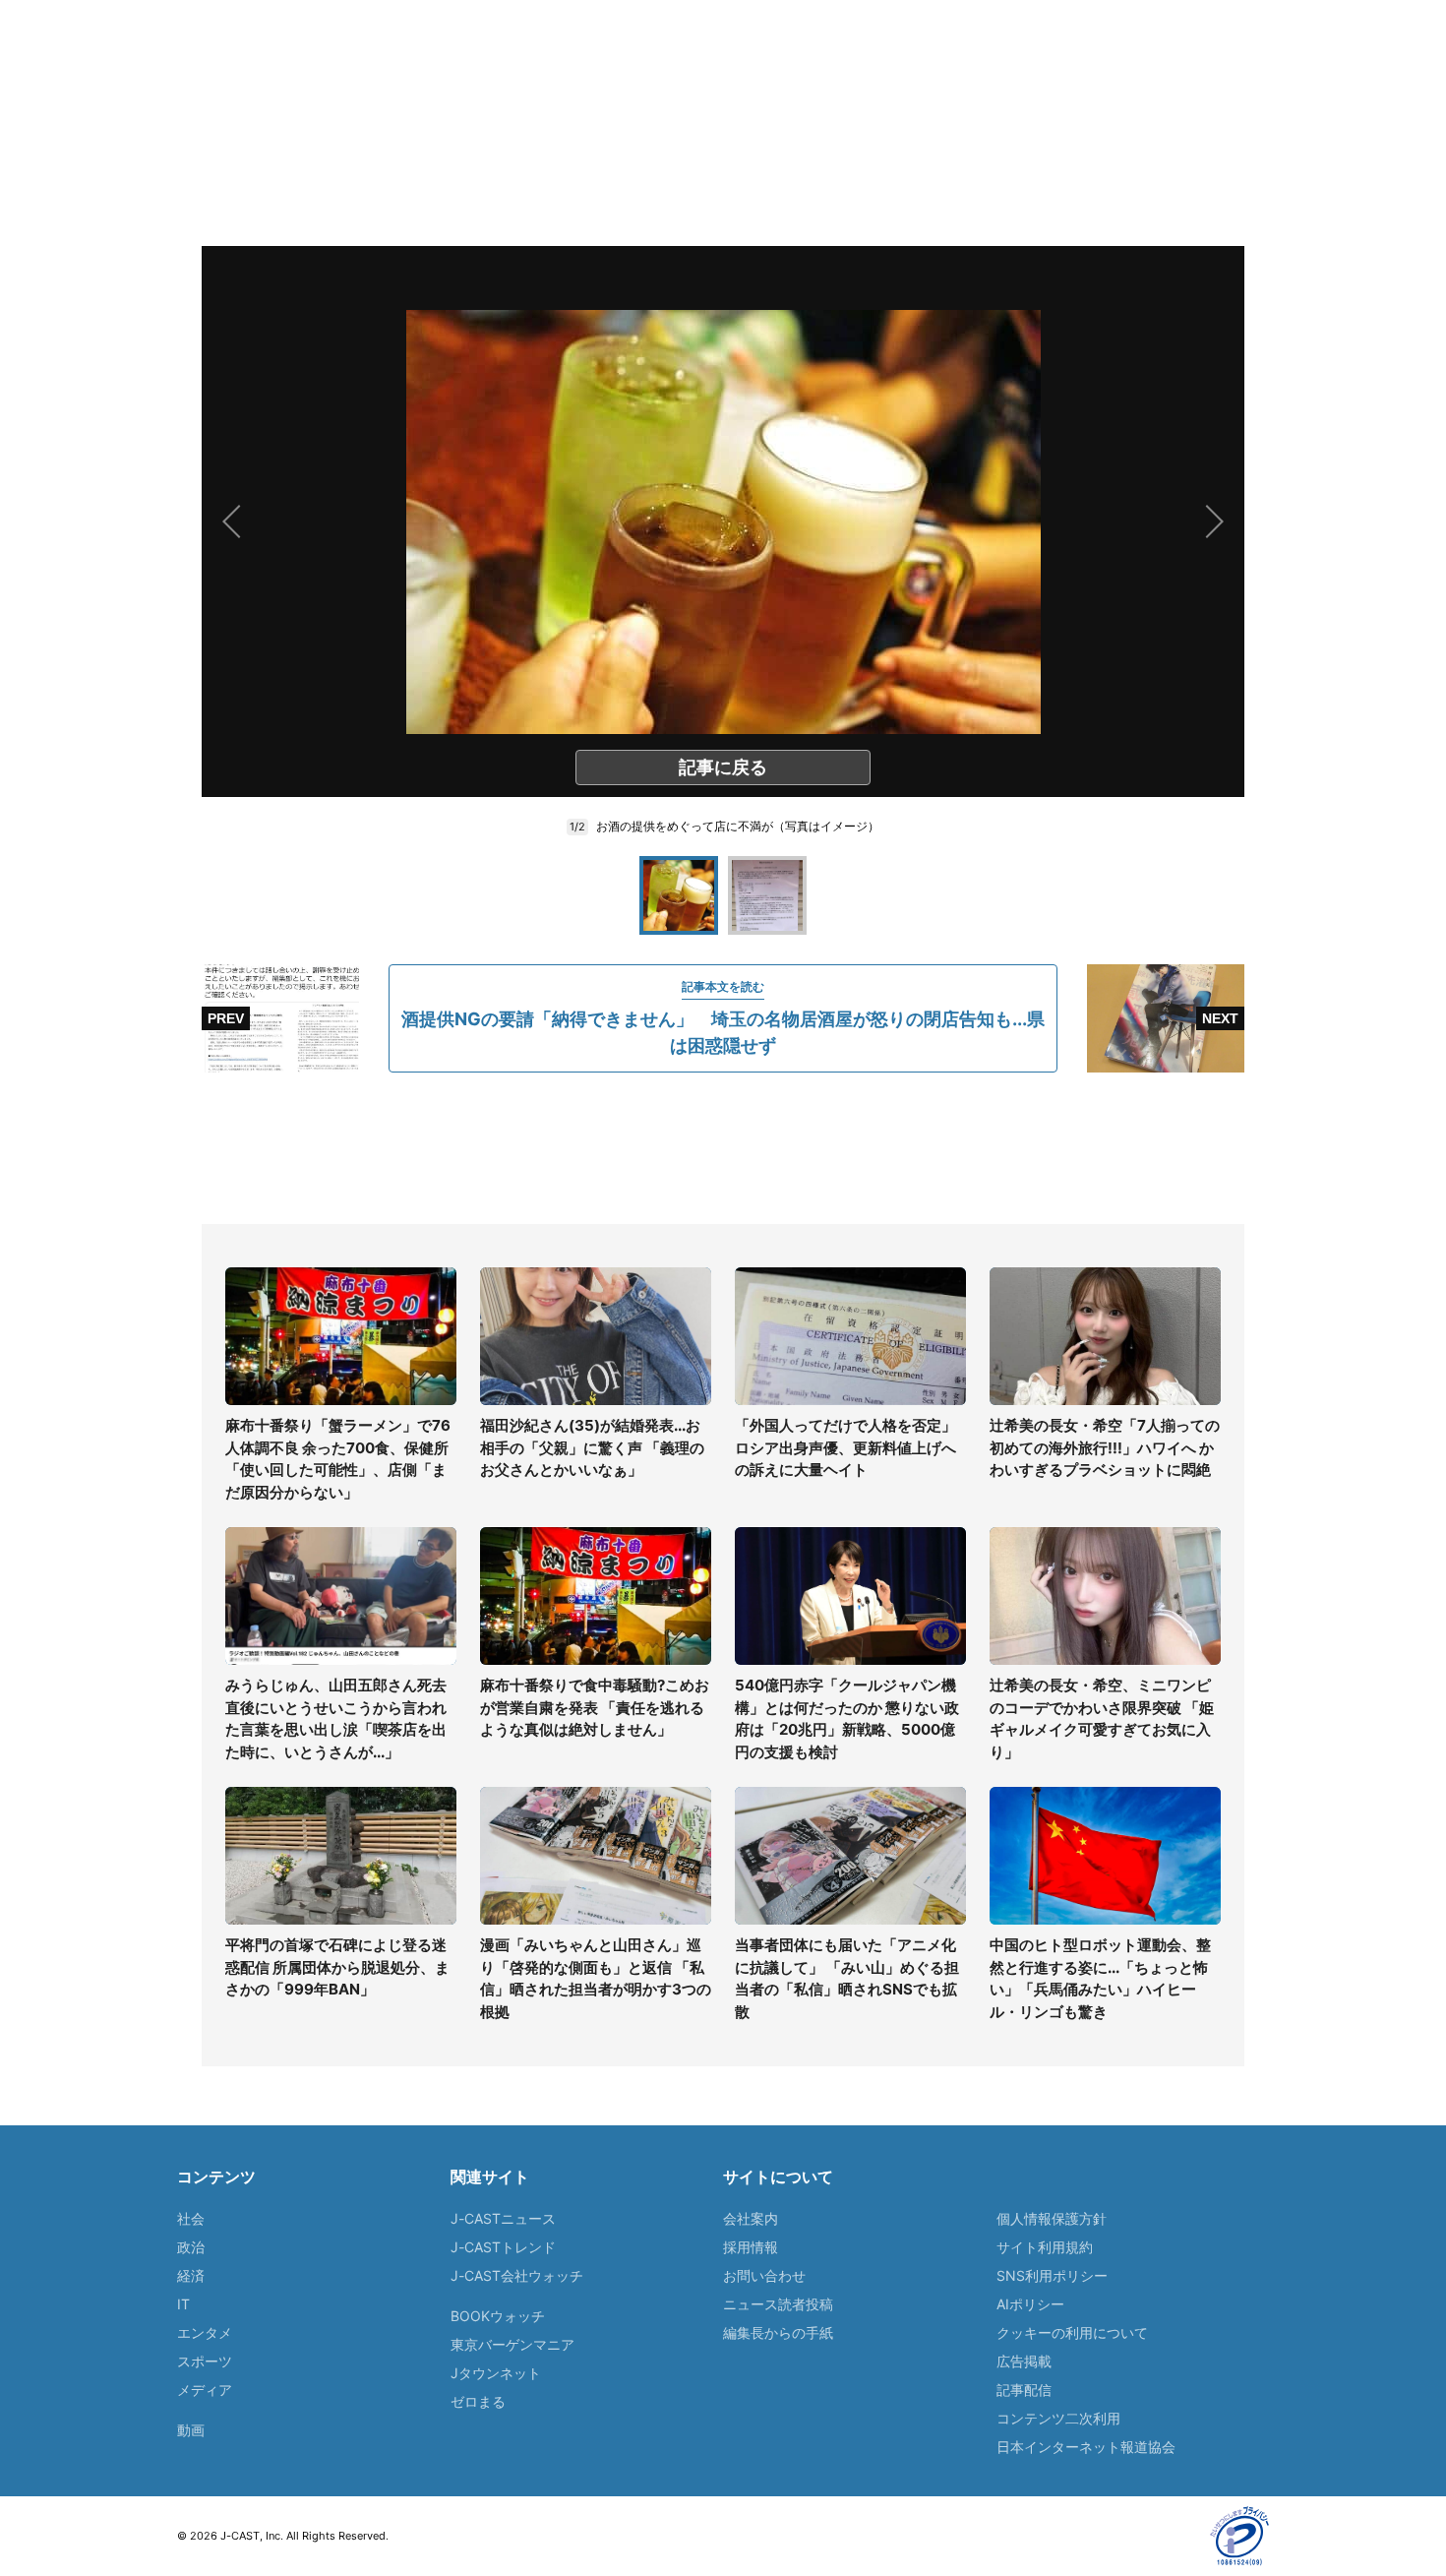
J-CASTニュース (503, 2218)
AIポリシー (1030, 2304)
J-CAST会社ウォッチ (517, 2275)
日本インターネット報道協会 (1086, 2447)
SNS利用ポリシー (1052, 2275)
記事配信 (1024, 2390)
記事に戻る (723, 767)
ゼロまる (478, 2401)
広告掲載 (1024, 2361)
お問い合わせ (764, 2275)
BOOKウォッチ (498, 2316)
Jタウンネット (496, 2373)
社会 (191, 2218)
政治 (191, 2247)
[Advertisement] (723, 1148)
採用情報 (751, 2247)
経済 (191, 2275)
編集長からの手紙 (778, 2332)
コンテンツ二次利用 (1058, 2418)
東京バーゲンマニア (512, 2344)
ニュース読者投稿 (778, 2304)
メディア (205, 2390)
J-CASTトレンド (503, 2247)
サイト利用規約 (1045, 2247)
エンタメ (205, 2332)
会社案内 (751, 2218)
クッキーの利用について (1072, 2332)
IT (183, 2304)
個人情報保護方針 (1052, 2218)
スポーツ (205, 2361)
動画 (191, 2430)
